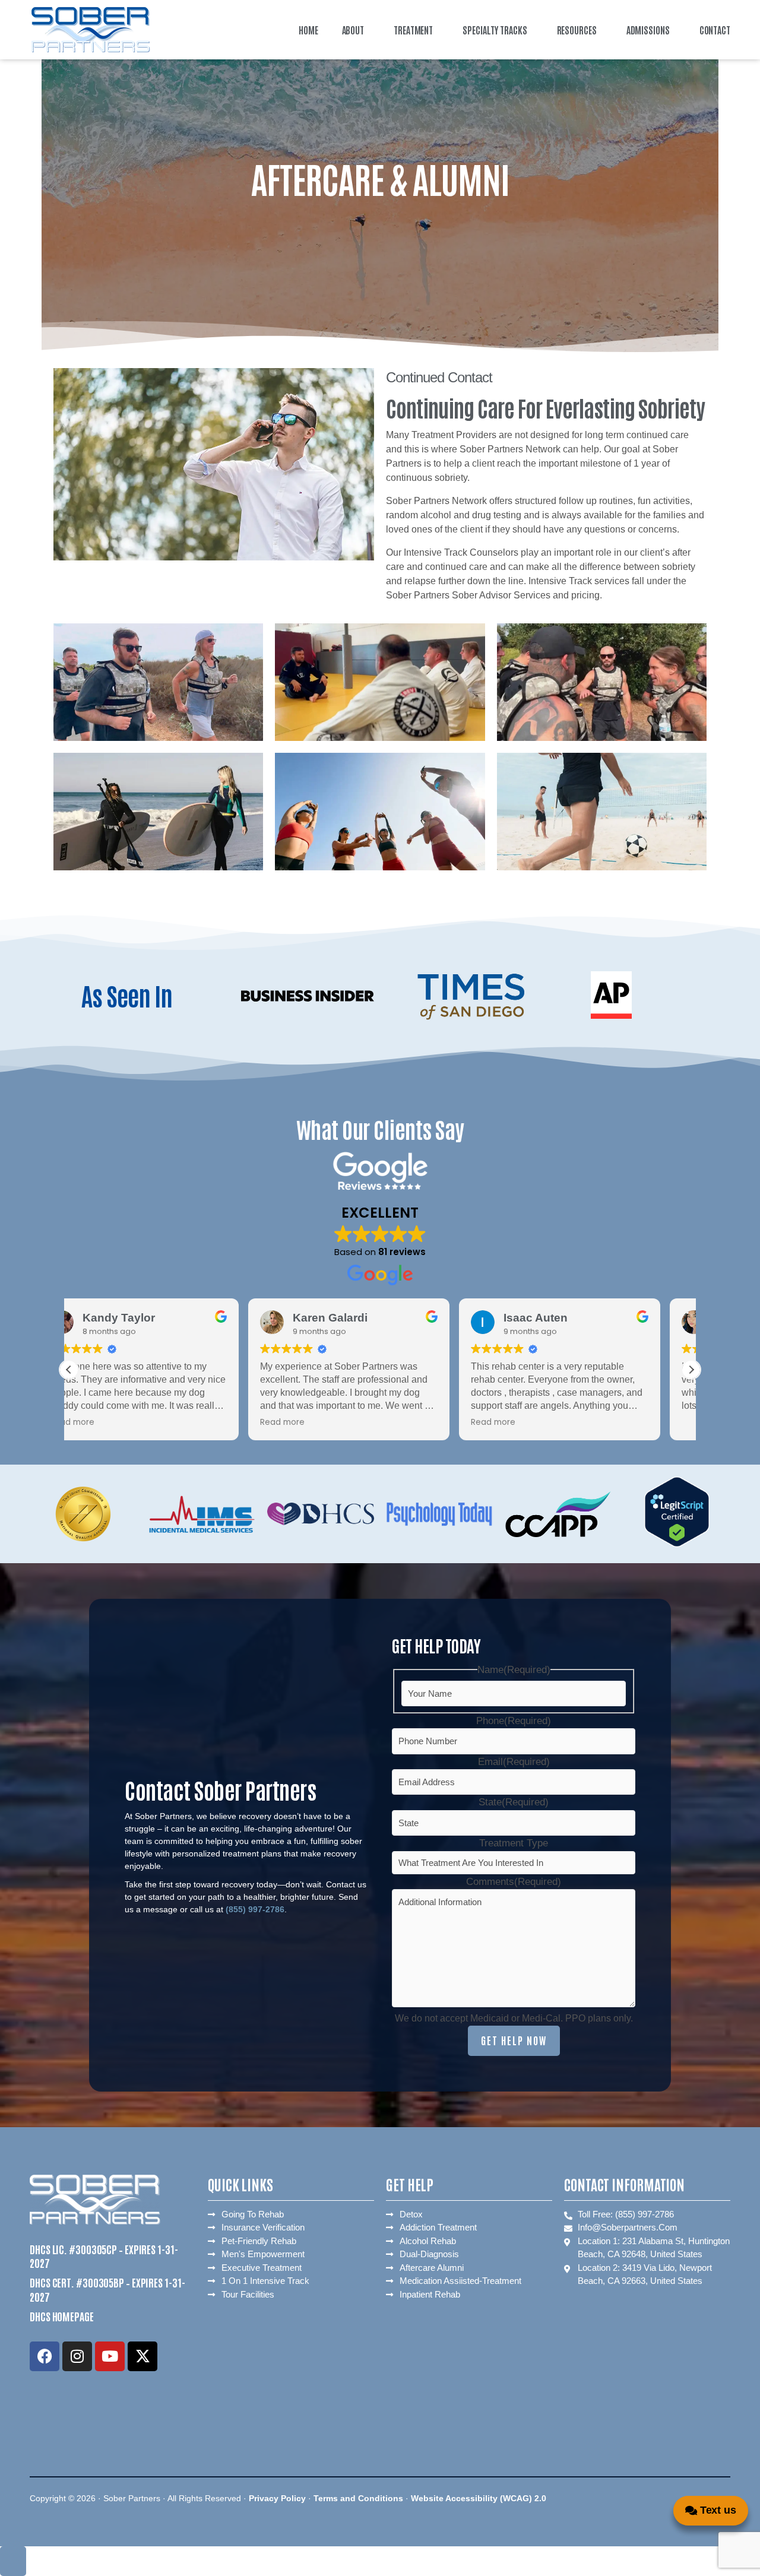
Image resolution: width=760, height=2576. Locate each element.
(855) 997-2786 (255, 1909)
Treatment (413, 30)
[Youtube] (110, 2356)
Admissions (648, 30)
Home (308, 30)
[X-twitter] (142, 2356)
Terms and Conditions (358, 2498)
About (353, 30)
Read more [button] (103, 1422)
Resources (577, 30)
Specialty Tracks (495, 30)
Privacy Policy (277, 2498)
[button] (356, 30)
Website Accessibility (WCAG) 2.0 (480, 2498)
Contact (715, 30)
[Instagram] (77, 2356)
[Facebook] (45, 2356)
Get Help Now (514, 2040)
